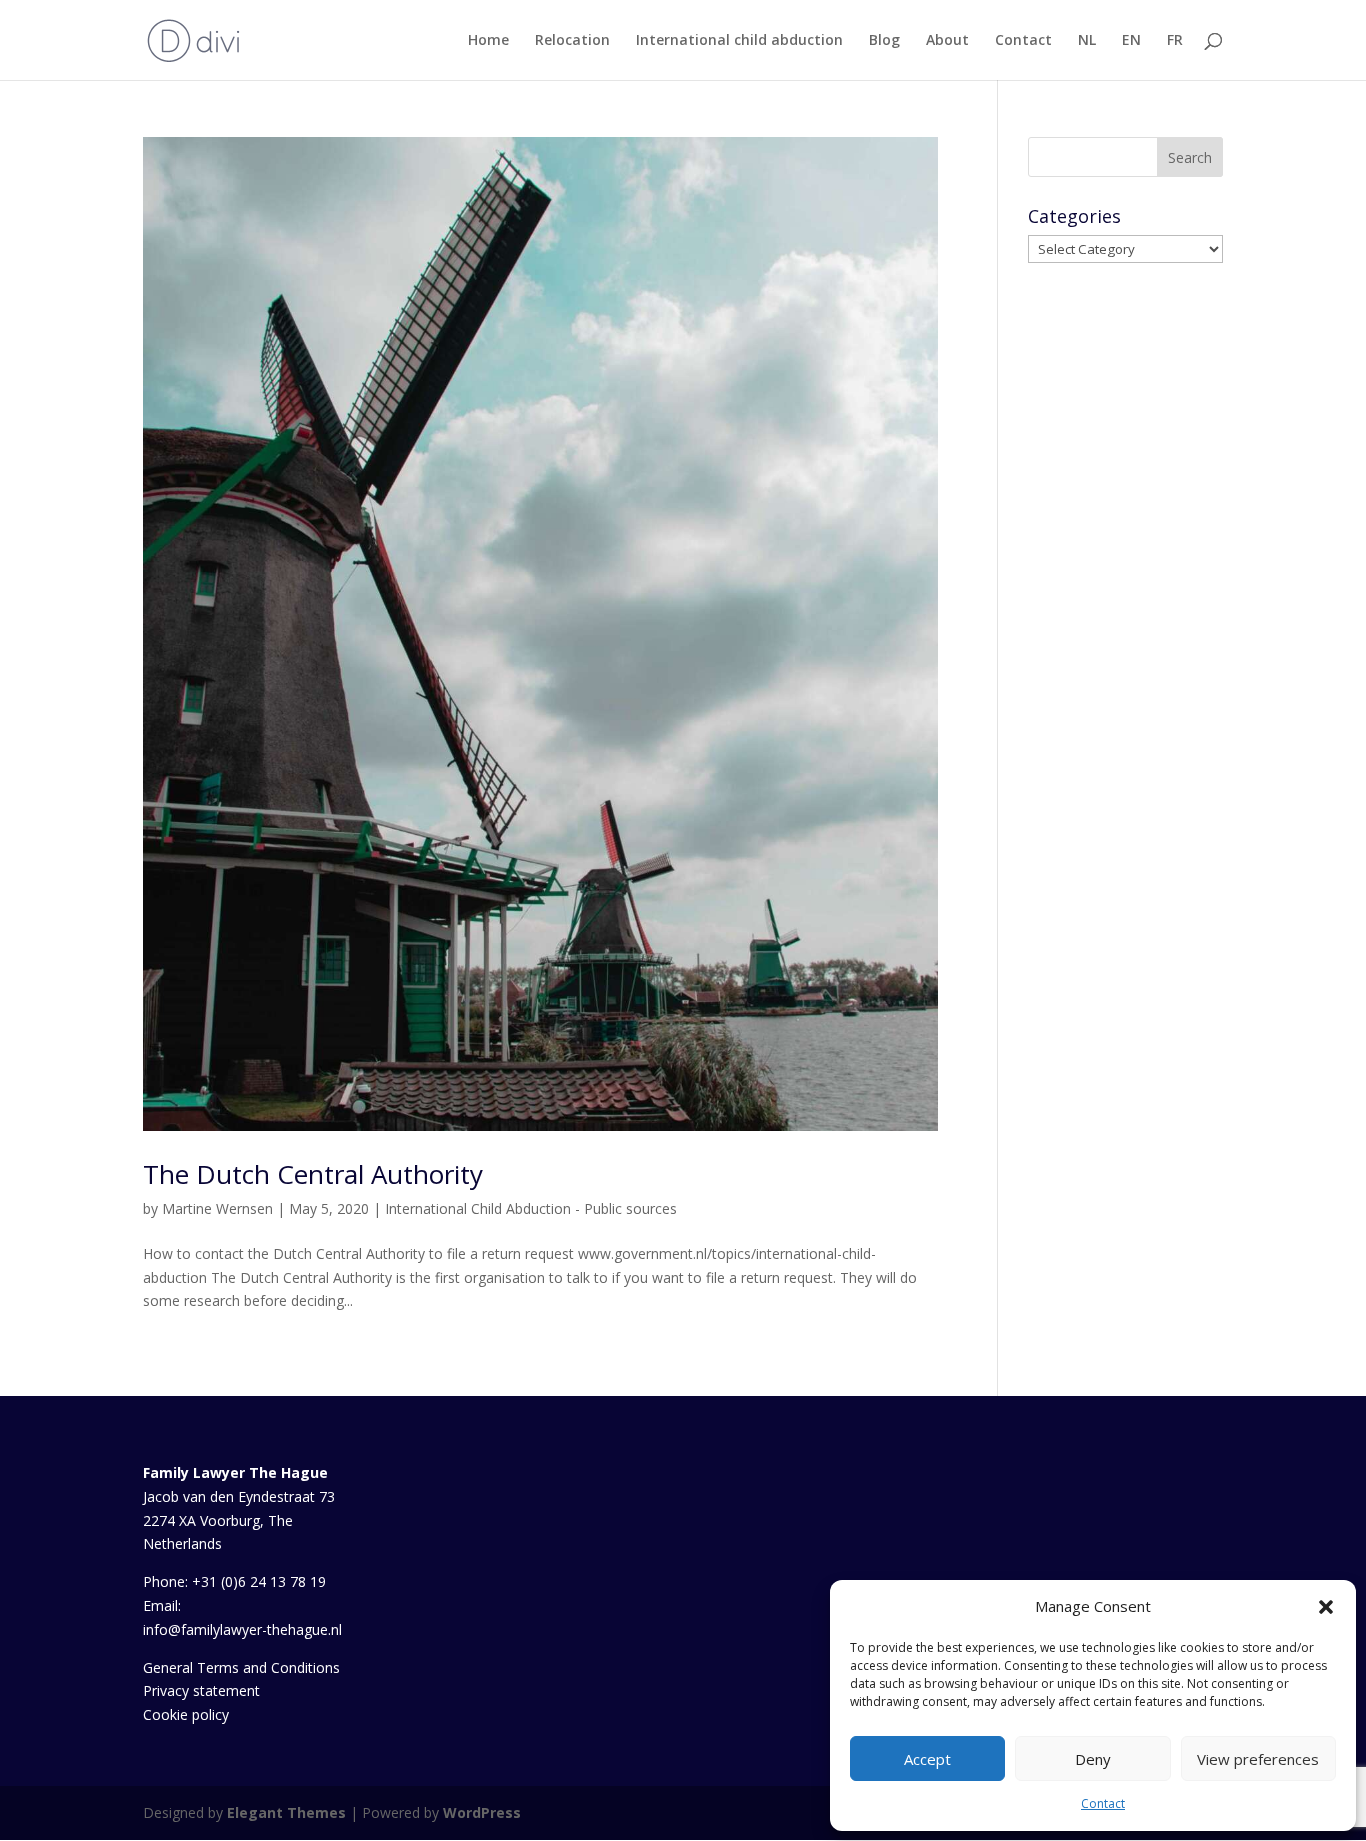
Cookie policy (186, 1714)
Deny (1093, 1759)
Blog (884, 41)
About (947, 41)
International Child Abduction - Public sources (531, 1208)
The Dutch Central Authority (313, 1174)
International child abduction (739, 41)
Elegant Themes (286, 1812)
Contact (1103, 1803)
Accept (927, 1759)
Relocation (572, 41)
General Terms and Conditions (241, 1667)
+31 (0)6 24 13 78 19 (259, 1581)
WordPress (482, 1812)
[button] (1326, 1607)
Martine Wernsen (217, 1208)
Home (488, 41)
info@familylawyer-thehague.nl (242, 1629)
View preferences (1258, 1759)
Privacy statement (201, 1690)
